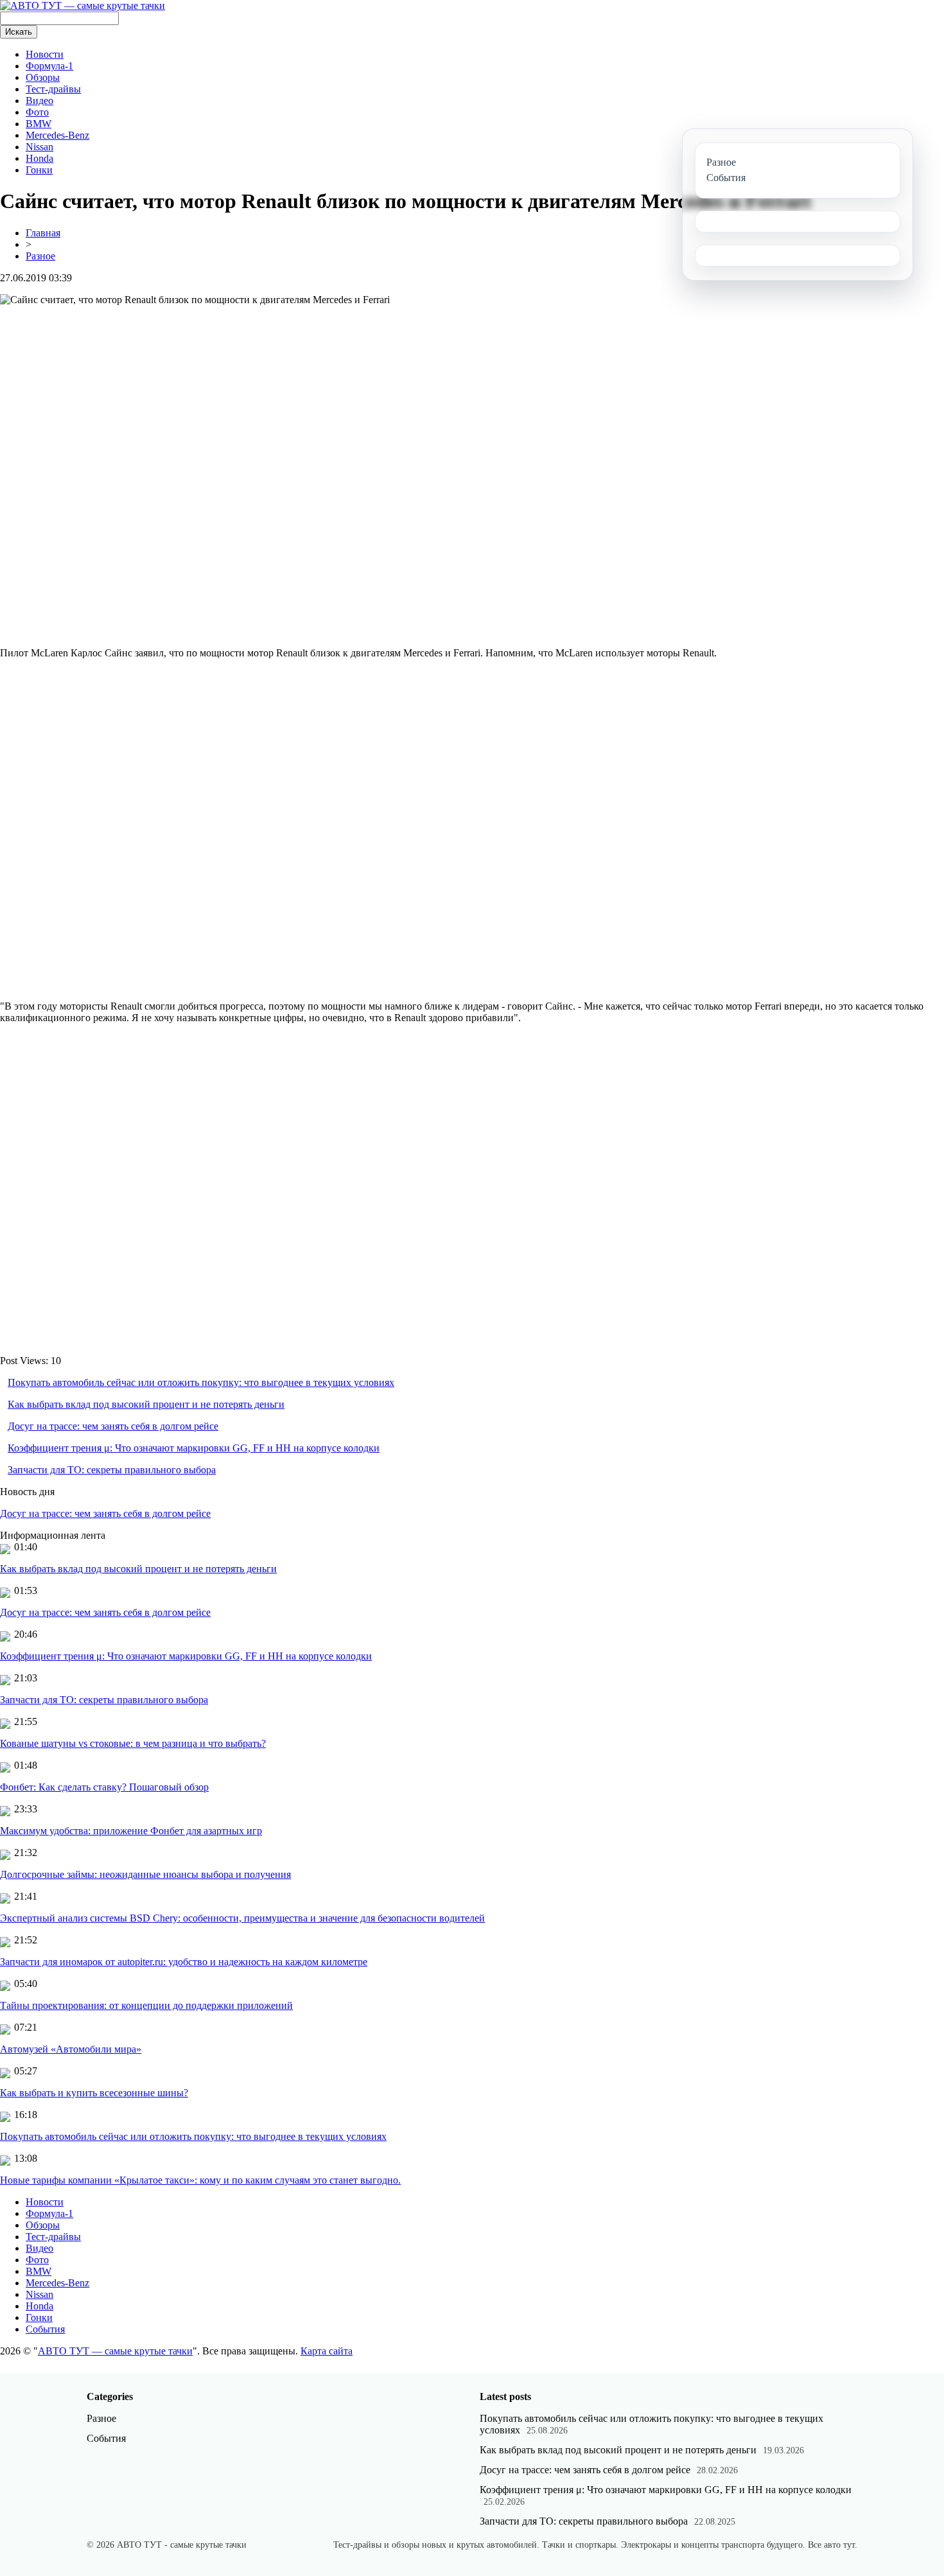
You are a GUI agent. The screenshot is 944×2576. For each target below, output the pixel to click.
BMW (39, 124)
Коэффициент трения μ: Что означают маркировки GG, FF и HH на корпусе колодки (194, 1448)
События (45, 2329)
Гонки (39, 170)
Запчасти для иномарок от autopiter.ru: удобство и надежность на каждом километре (184, 1962)
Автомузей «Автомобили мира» (71, 2049)
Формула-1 (49, 66)
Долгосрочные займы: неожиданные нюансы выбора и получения (145, 1874)
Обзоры (43, 77)
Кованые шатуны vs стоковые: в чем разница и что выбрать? (133, 1743)
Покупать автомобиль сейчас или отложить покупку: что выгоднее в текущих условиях (201, 1382)
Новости (45, 54)
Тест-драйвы (53, 89)
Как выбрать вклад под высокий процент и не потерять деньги (146, 1404)
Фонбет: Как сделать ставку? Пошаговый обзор (104, 1787)
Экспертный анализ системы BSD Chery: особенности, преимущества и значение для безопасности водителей (242, 1918)
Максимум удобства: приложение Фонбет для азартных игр (131, 1831)
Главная (43, 233)
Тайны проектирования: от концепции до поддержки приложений (146, 2005)
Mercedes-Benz (57, 135)
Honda (39, 158)
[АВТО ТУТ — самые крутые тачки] (83, 5)
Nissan (39, 147)
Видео (39, 101)
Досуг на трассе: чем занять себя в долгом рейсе (113, 1426)
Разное (40, 256)
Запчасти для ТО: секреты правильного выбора (112, 1470)
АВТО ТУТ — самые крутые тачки (115, 2351)
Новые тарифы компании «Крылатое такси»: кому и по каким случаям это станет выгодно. (200, 2180)
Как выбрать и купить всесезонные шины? (94, 2093)
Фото (37, 112)
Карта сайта (327, 2351)
